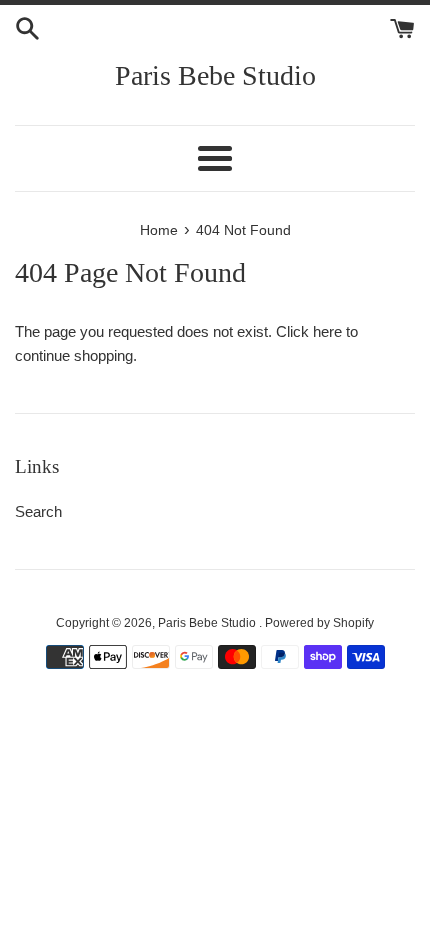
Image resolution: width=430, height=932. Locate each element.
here (327, 331)
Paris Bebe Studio (215, 75)
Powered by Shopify (319, 623)
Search (38, 511)
